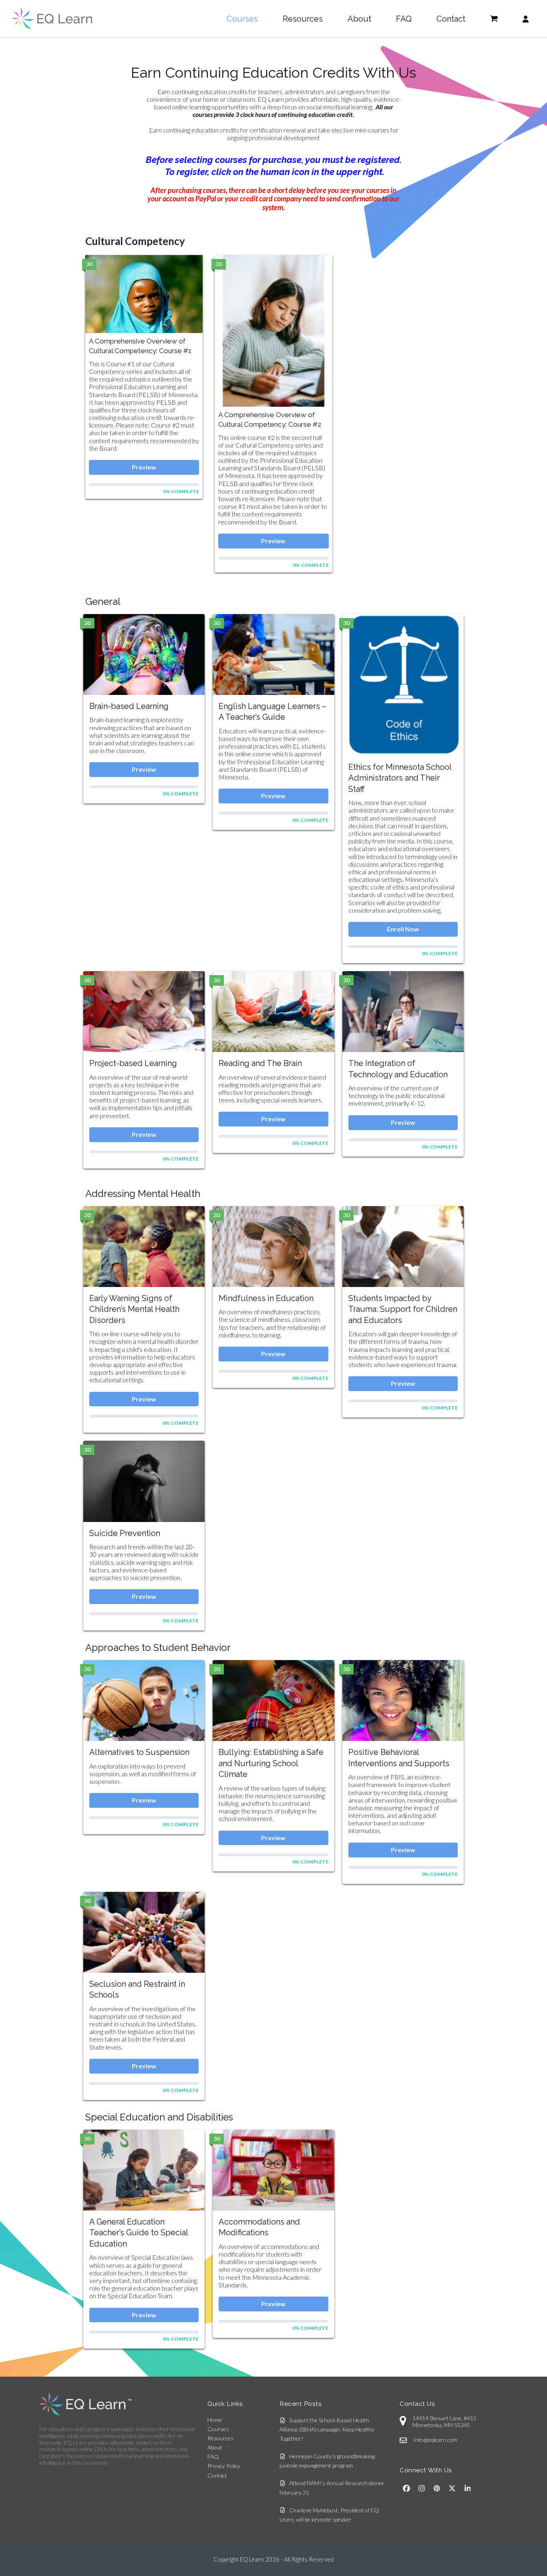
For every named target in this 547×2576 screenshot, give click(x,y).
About (215, 2447)
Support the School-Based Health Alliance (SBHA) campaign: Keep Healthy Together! (327, 2429)
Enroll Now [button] (403, 929)
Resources (220, 2438)
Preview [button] (144, 467)
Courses (218, 2429)
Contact (217, 2475)
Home (215, 2420)
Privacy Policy (224, 2466)
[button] (494, 19)
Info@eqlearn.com (435, 2440)
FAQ (213, 2457)
